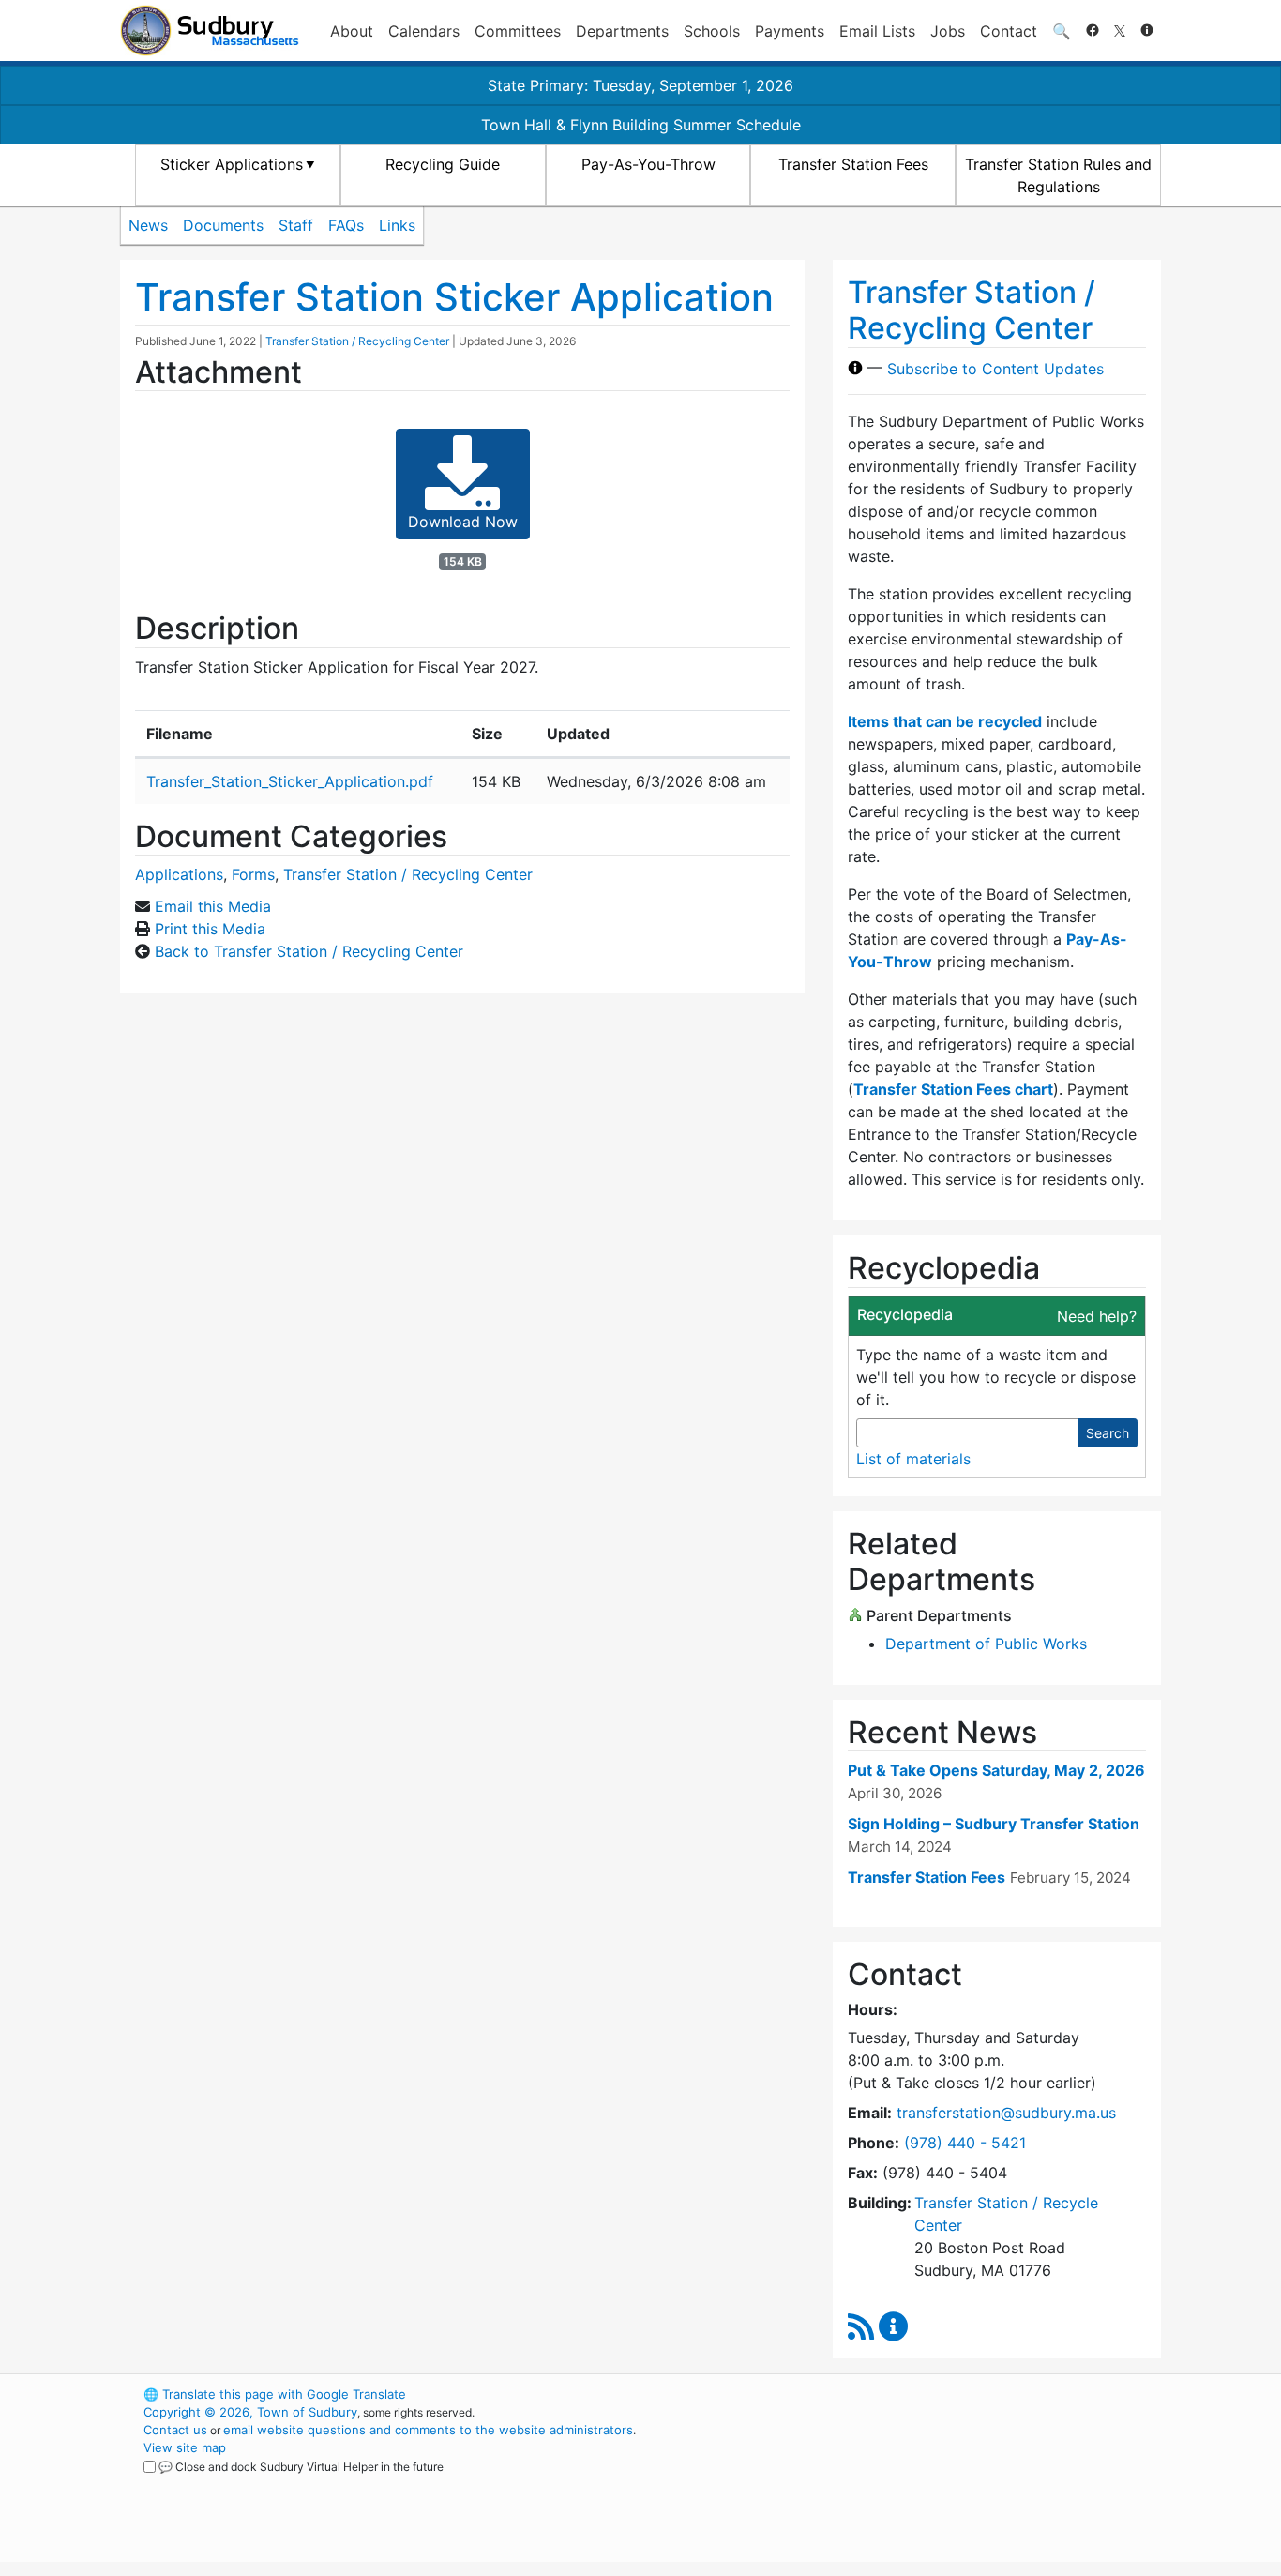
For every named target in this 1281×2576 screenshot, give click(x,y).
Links (397, 225)
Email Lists (877, 31)
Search (1108, 1433)
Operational (941, 2483)
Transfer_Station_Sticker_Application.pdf (290, 781)
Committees (518, 31)
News (148, 225)
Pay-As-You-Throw (648, 164)
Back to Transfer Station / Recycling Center (309, 951)
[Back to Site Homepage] (210, 30)
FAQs (346, 225)
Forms (253, 874)
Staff (296, 225)
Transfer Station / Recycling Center (357, 341)
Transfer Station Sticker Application (454, 297)
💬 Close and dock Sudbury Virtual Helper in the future (301, 2467)
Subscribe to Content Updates (995, 368)
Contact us (175, 2430)
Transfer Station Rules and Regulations (1058, 175)
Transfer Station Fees (853, 164)
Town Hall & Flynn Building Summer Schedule (641, 125)
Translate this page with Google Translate (275, 2394)
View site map (185, 2447)
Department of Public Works (986, 1644)
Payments (790, 31)
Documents (223, 225)
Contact (1009, 31)
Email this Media (213, 906)
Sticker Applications (232, 164)
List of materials (913, 1459)
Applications (179, 874)
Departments (622, 31)
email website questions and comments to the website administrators (428, 2430)
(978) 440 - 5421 (965, 2143)
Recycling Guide (443, 164)
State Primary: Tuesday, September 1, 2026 (640, 85)
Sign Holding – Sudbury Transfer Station (994, 1824)
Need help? (1097, 1316)
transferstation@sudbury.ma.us (1006, 2113)
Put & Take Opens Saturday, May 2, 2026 (996, 1770)
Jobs (948, 31)
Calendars (424, 31)
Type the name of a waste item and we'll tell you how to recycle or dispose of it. (996, 1377)
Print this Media (210, 929)
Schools (712, 31)
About (352, 31)
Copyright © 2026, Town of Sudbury (250, 2412)
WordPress (908, 2394)
